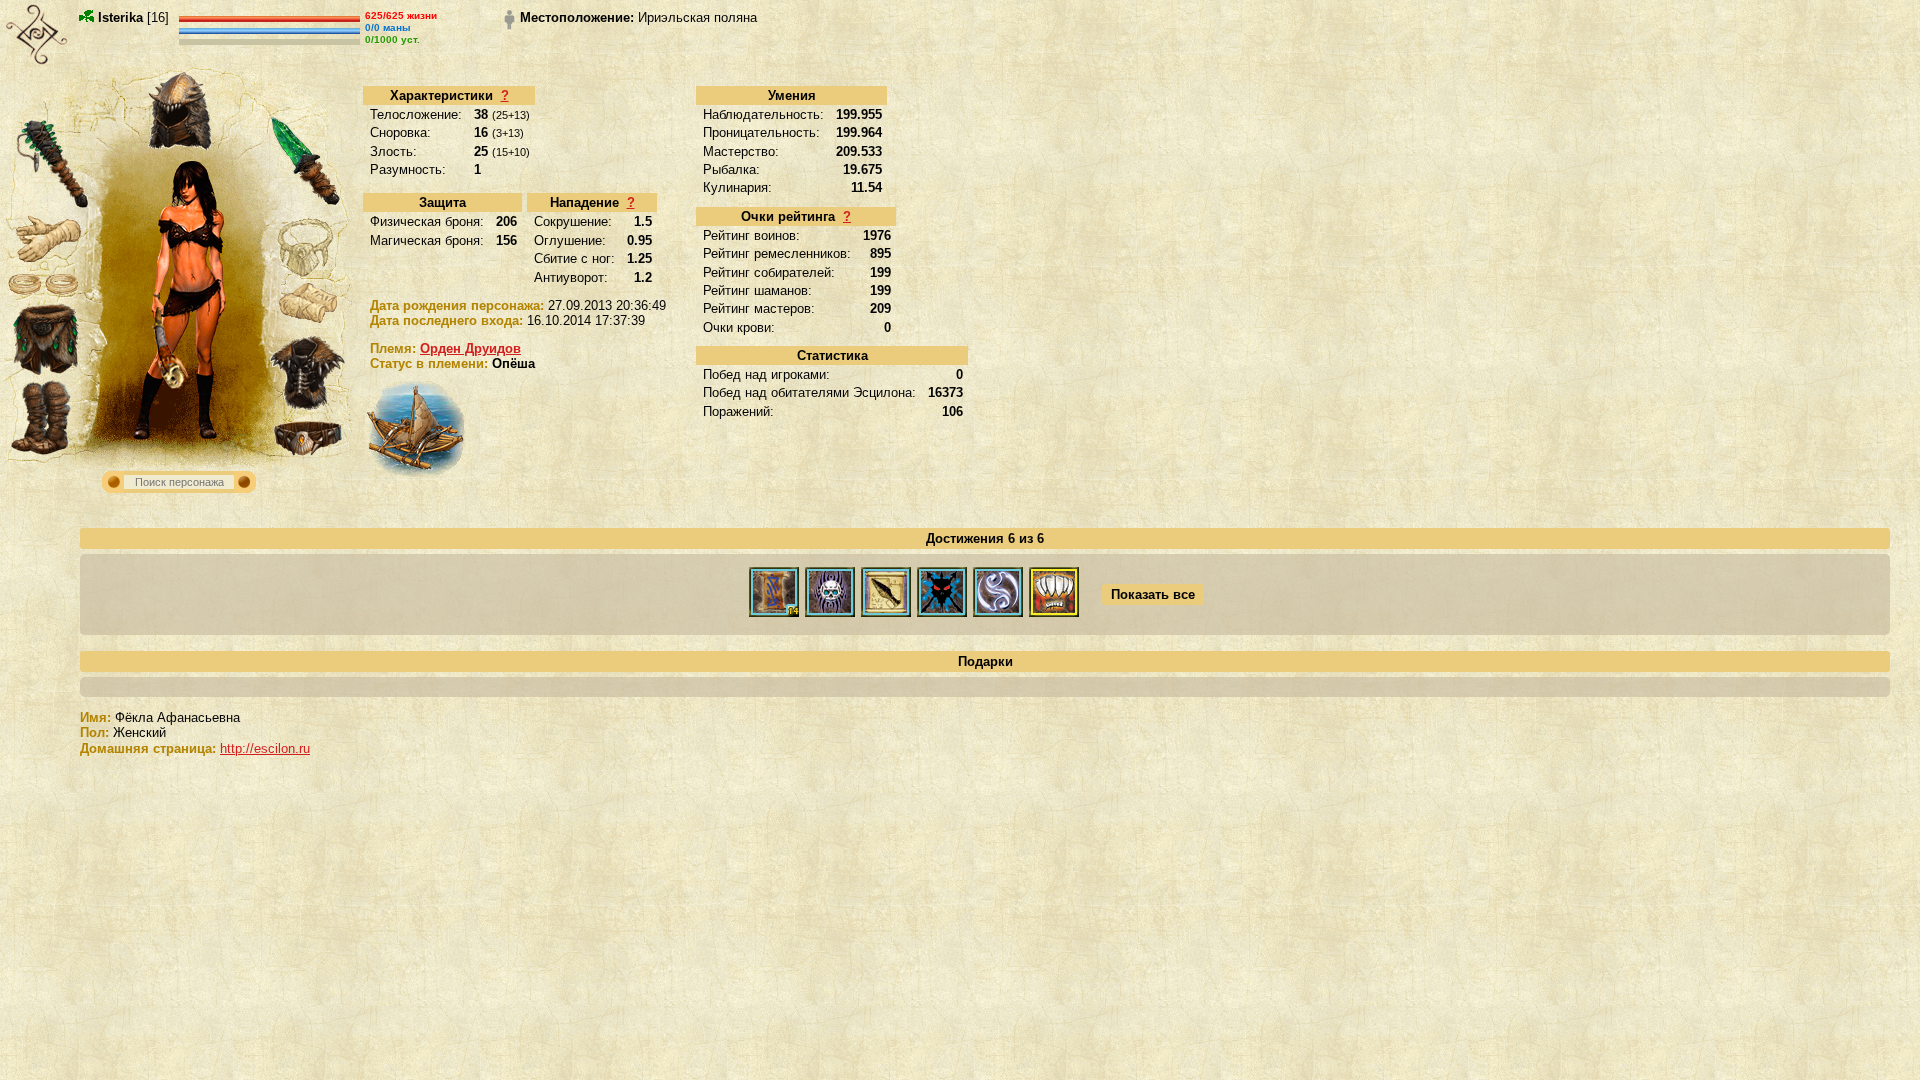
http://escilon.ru (265, 748)
